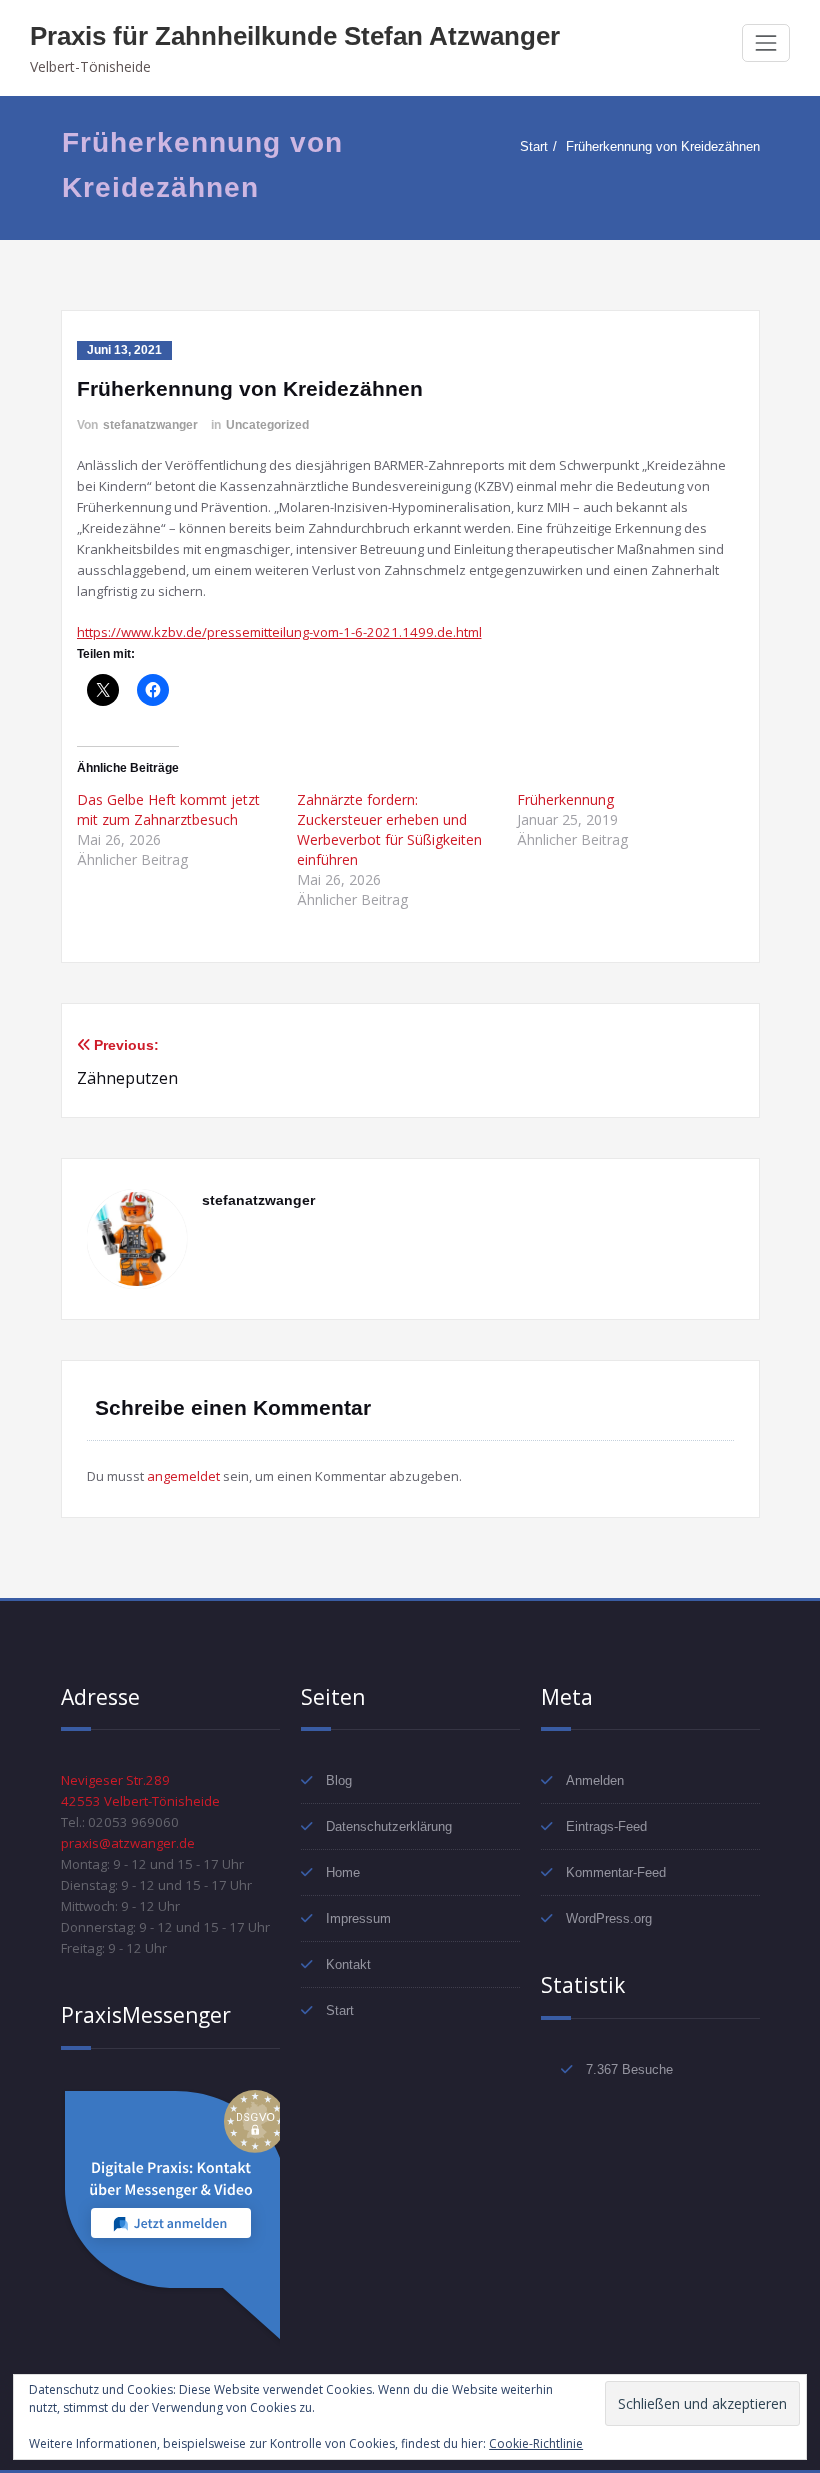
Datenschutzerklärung (389, 1826)
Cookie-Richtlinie (536, 2443)
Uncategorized (267, 425)
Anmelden (595, 1780)
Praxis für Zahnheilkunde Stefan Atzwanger (295, 36)
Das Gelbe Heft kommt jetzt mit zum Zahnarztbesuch (168, 809)
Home (343, 1872)
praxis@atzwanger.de (128, 1843)
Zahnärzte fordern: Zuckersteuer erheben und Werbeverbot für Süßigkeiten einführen (389, 829)
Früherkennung (565, 799)
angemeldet (183, 1476)
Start (534, 146)
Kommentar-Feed (616, 1872)
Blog (339, 1780)
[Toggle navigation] (766, 43)
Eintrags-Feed (606, 1826)
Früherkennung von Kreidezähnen (663, 146)
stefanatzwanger (150, 425)
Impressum (358, 1918)
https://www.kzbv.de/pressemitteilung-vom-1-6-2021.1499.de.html (279, 632)
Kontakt (348, 1964)
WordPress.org (609, 1918)
